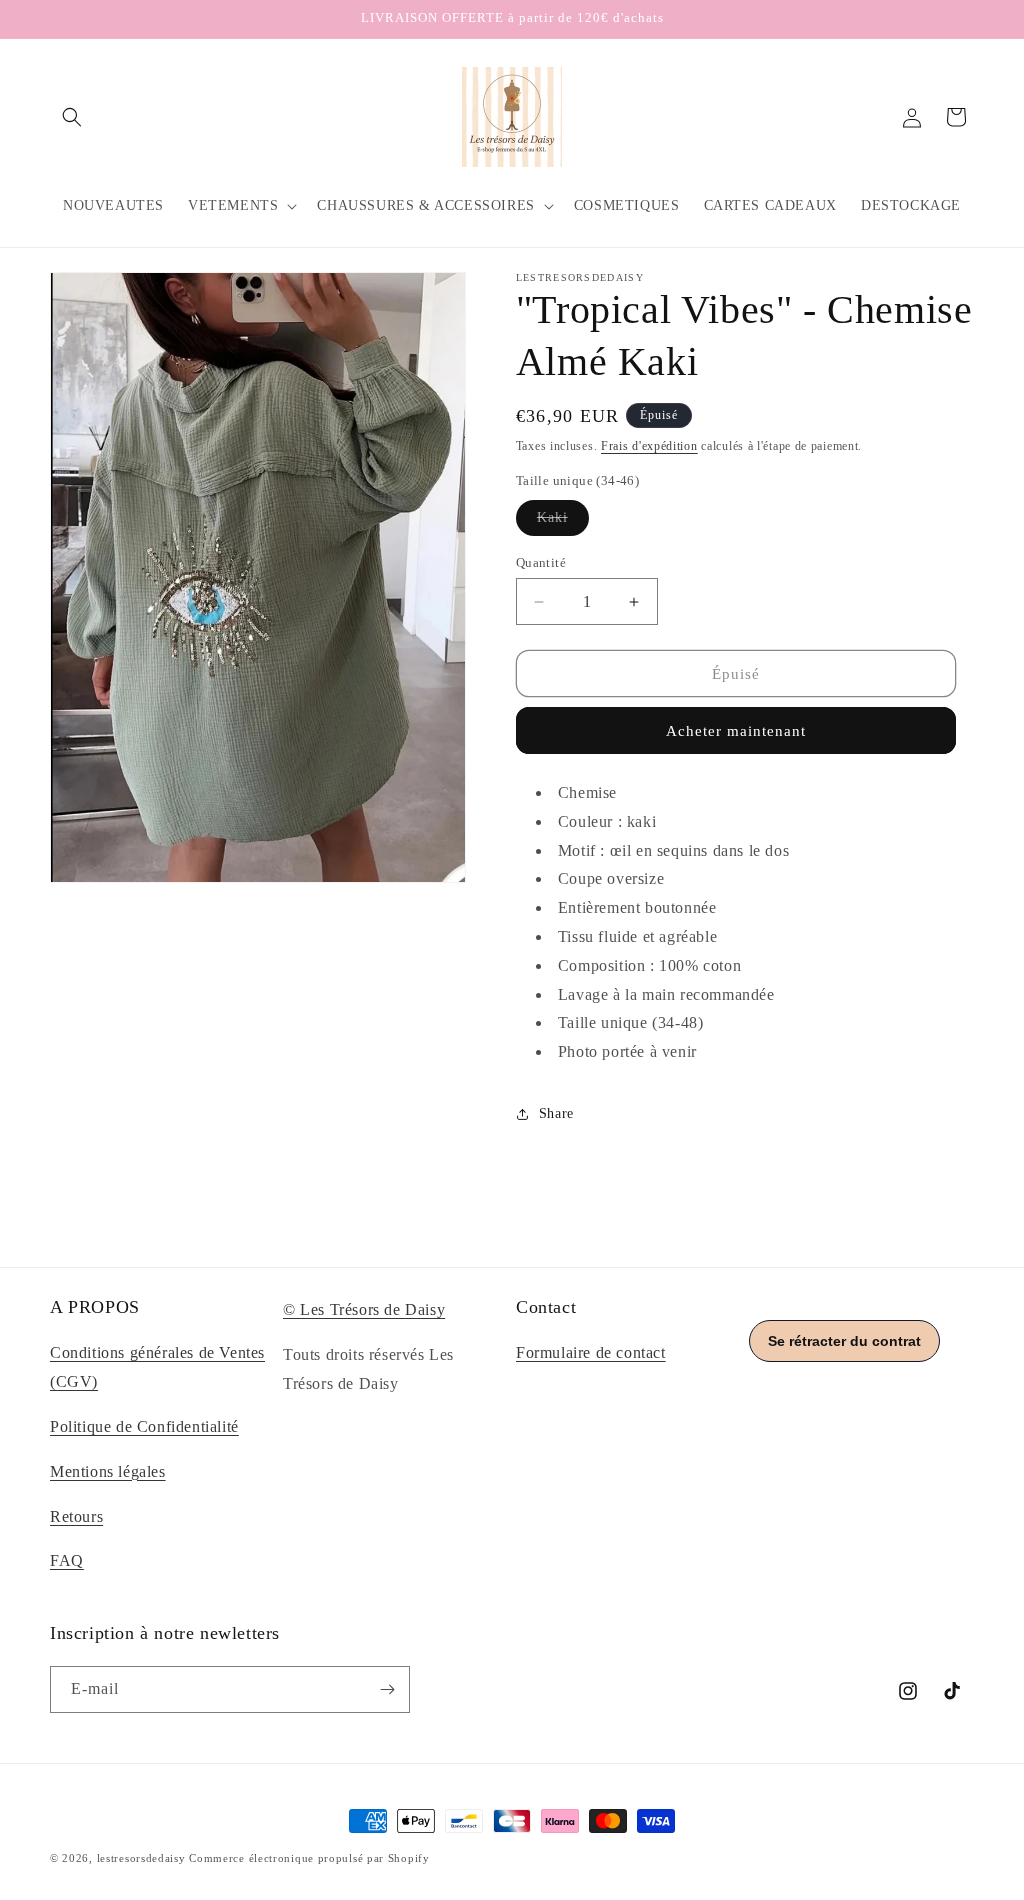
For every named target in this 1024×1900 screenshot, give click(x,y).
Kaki (563, 522)
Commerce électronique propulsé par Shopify (309, 1858)
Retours (76, 1516)
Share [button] (556, 1113)
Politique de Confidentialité (144, 1426)
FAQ (67, 1560)
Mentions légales (108, 1471)
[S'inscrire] (387, 1689)
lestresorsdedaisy (141, 1858)
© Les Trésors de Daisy (364, 1309)
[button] (72, 117)
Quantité (541, 562)
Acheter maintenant (736, 731)
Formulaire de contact (591, 1352)
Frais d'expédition (649, 446)
